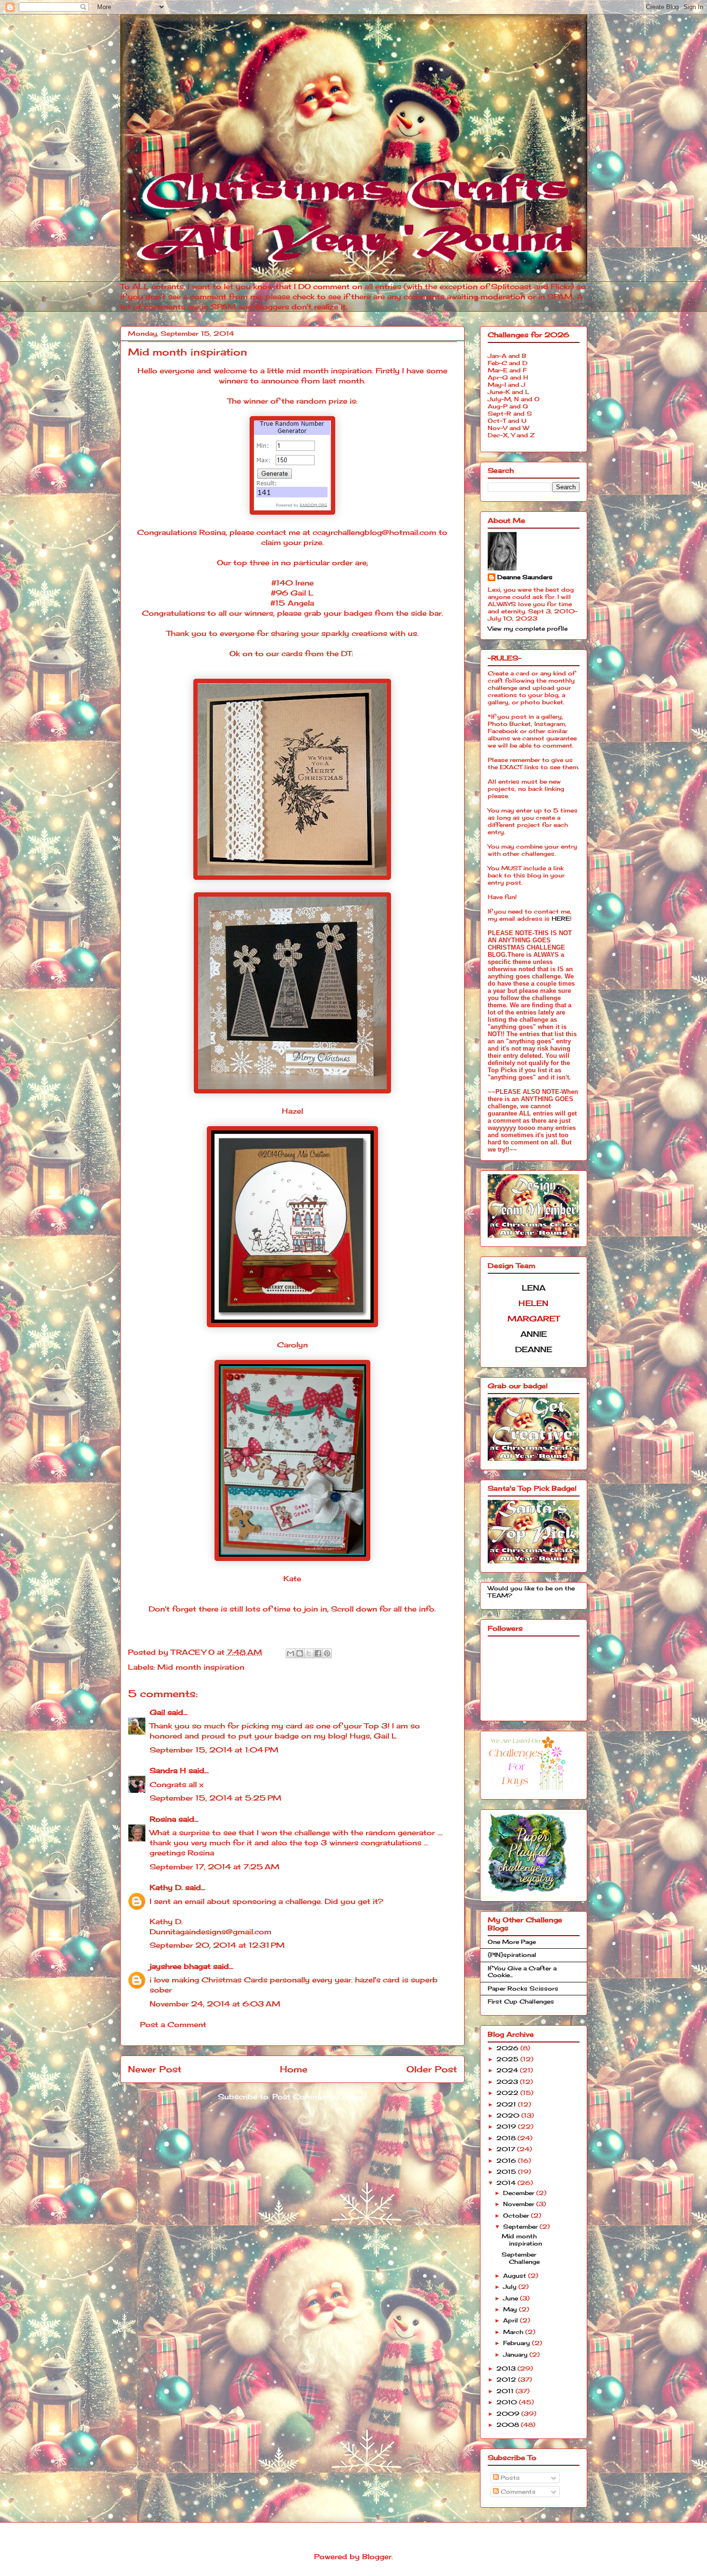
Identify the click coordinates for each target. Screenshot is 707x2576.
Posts (509, 2478)
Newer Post (155, 2069)
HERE (561, 919)
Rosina (163, 1819)
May (511, 2309)
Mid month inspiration (201, 1667)
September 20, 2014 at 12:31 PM (217, 1945)
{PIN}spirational (512, 1955)
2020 (509, 2115)
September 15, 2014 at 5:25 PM (215, 1798)
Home (294, 2069)
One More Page (512, 1942)
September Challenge (521, 2258)
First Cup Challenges (521, 2001)
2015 (507, 2172)
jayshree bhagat (180, 1966)
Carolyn (292, 1345)
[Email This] (290, 1653)
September (521, 2227)
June (511, 2298)
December (520, 2193)
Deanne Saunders (525, 577)
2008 (509, 2425)
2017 (507, 2149)
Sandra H (168, 1770)
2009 (509, 2414)
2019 (507, 2126)
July (511, 2287)
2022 (508, 2093)
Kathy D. (166, 1887)
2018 (507, 2138)
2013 (507, 2368)
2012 (507, 2379)
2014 (507, 2183)
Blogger (377, 2557)
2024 (508, 2070)
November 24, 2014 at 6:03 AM (215, 2004)
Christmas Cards (234, 1980)
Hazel (292, 1111)
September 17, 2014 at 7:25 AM (215, 1867)
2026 (508, 2048)
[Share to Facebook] (318, 1653)
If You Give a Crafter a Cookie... (522, 1972)
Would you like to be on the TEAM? (531, 1592)
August (516, 2276)
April (511, 2320)
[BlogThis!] (300, 1653)
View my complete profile (528, 628)
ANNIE (534, 1334)
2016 (507, 2161)
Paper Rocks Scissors (523, 1988)
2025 (508, 2059)
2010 (508, 2402)
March (514, 2332)
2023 (508, 2082)
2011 (506, 2391)
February (518, 2343)
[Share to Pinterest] (327, 1653)
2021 (507, 2104)
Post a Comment (173, 2024)
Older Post (432, 2069)
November (520, 2204)
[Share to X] (309, 1653)
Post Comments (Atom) (319, 2097)
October (517, 2215)
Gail (157, 1712)
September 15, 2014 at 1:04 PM (214, 1750)
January (516, 2354)
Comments (517, 2492)
